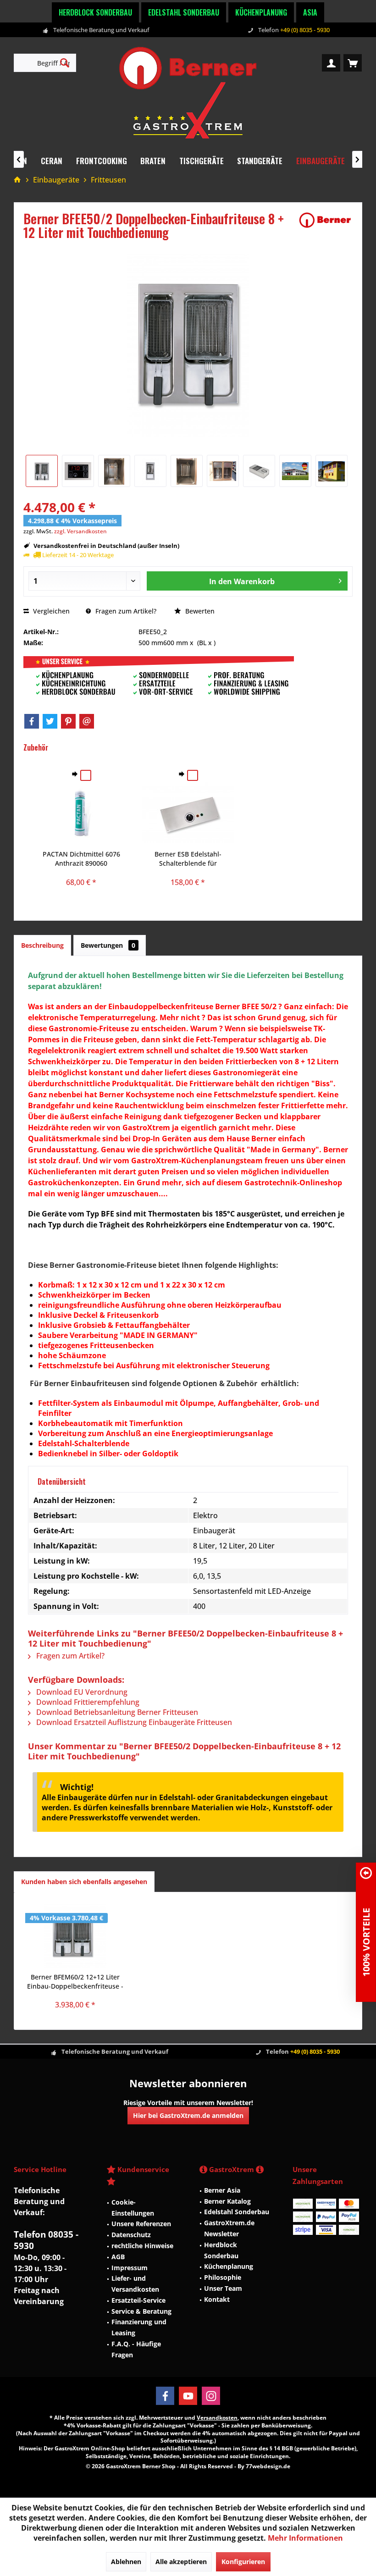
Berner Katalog (227, 2201)
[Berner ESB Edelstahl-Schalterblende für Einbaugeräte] (188, 813)
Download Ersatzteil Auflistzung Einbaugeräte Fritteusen (133, 1722)
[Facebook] (32, 721)
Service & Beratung (141, 2311)
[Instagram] (211, 2396)
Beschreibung (42, 945)
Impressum (130, 2268)
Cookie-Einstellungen (133, 2208)
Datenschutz (131, 2235)
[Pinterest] (68, 721)
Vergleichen (50, 611)
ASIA (310, 12)
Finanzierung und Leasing (139, 2327)
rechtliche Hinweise (142, 2246)
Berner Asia (222, 2190)
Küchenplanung (261, 12)
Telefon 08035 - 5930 (46, 2240)
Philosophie (223, 2277)
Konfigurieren (243, 2562)
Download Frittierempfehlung (87, 1702)
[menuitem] (353, 63)
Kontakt (217, 2299)
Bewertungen (108, 945)
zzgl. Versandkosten (80, 531)
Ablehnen (126, 2562)
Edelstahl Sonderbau (184, 12)
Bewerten (199, 611)
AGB (118, 2257)
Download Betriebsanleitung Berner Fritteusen (116, 1712)
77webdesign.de (268, 2466)
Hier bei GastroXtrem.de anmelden (188, 2115)
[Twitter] (50, 721)
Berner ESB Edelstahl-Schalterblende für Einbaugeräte (188, 859)
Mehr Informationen (305, 2538)
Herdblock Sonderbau (95, 12)
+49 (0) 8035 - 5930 (305, 30)
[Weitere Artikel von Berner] (325, 220)
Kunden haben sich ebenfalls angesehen (84, 1882)
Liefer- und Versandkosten (135, 2284)
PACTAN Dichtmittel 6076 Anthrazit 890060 (81, 859)
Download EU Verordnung (81, 1692)
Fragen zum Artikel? (125, 611)
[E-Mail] (87, 721)
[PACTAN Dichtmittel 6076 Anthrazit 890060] (81, 813)
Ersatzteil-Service (138, 2300)
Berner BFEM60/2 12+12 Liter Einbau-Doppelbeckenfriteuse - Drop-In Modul (75, 1982)
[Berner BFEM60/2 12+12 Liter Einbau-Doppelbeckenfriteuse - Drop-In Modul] (75, 1936)
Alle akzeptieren (181, 2562)
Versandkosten (217, 2418)
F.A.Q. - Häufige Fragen (136, 2349)
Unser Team (223, 2288)
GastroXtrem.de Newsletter (229, 2228)
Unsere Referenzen (141, 2224)
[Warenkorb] (353, 63)
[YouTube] (188, 2396)
